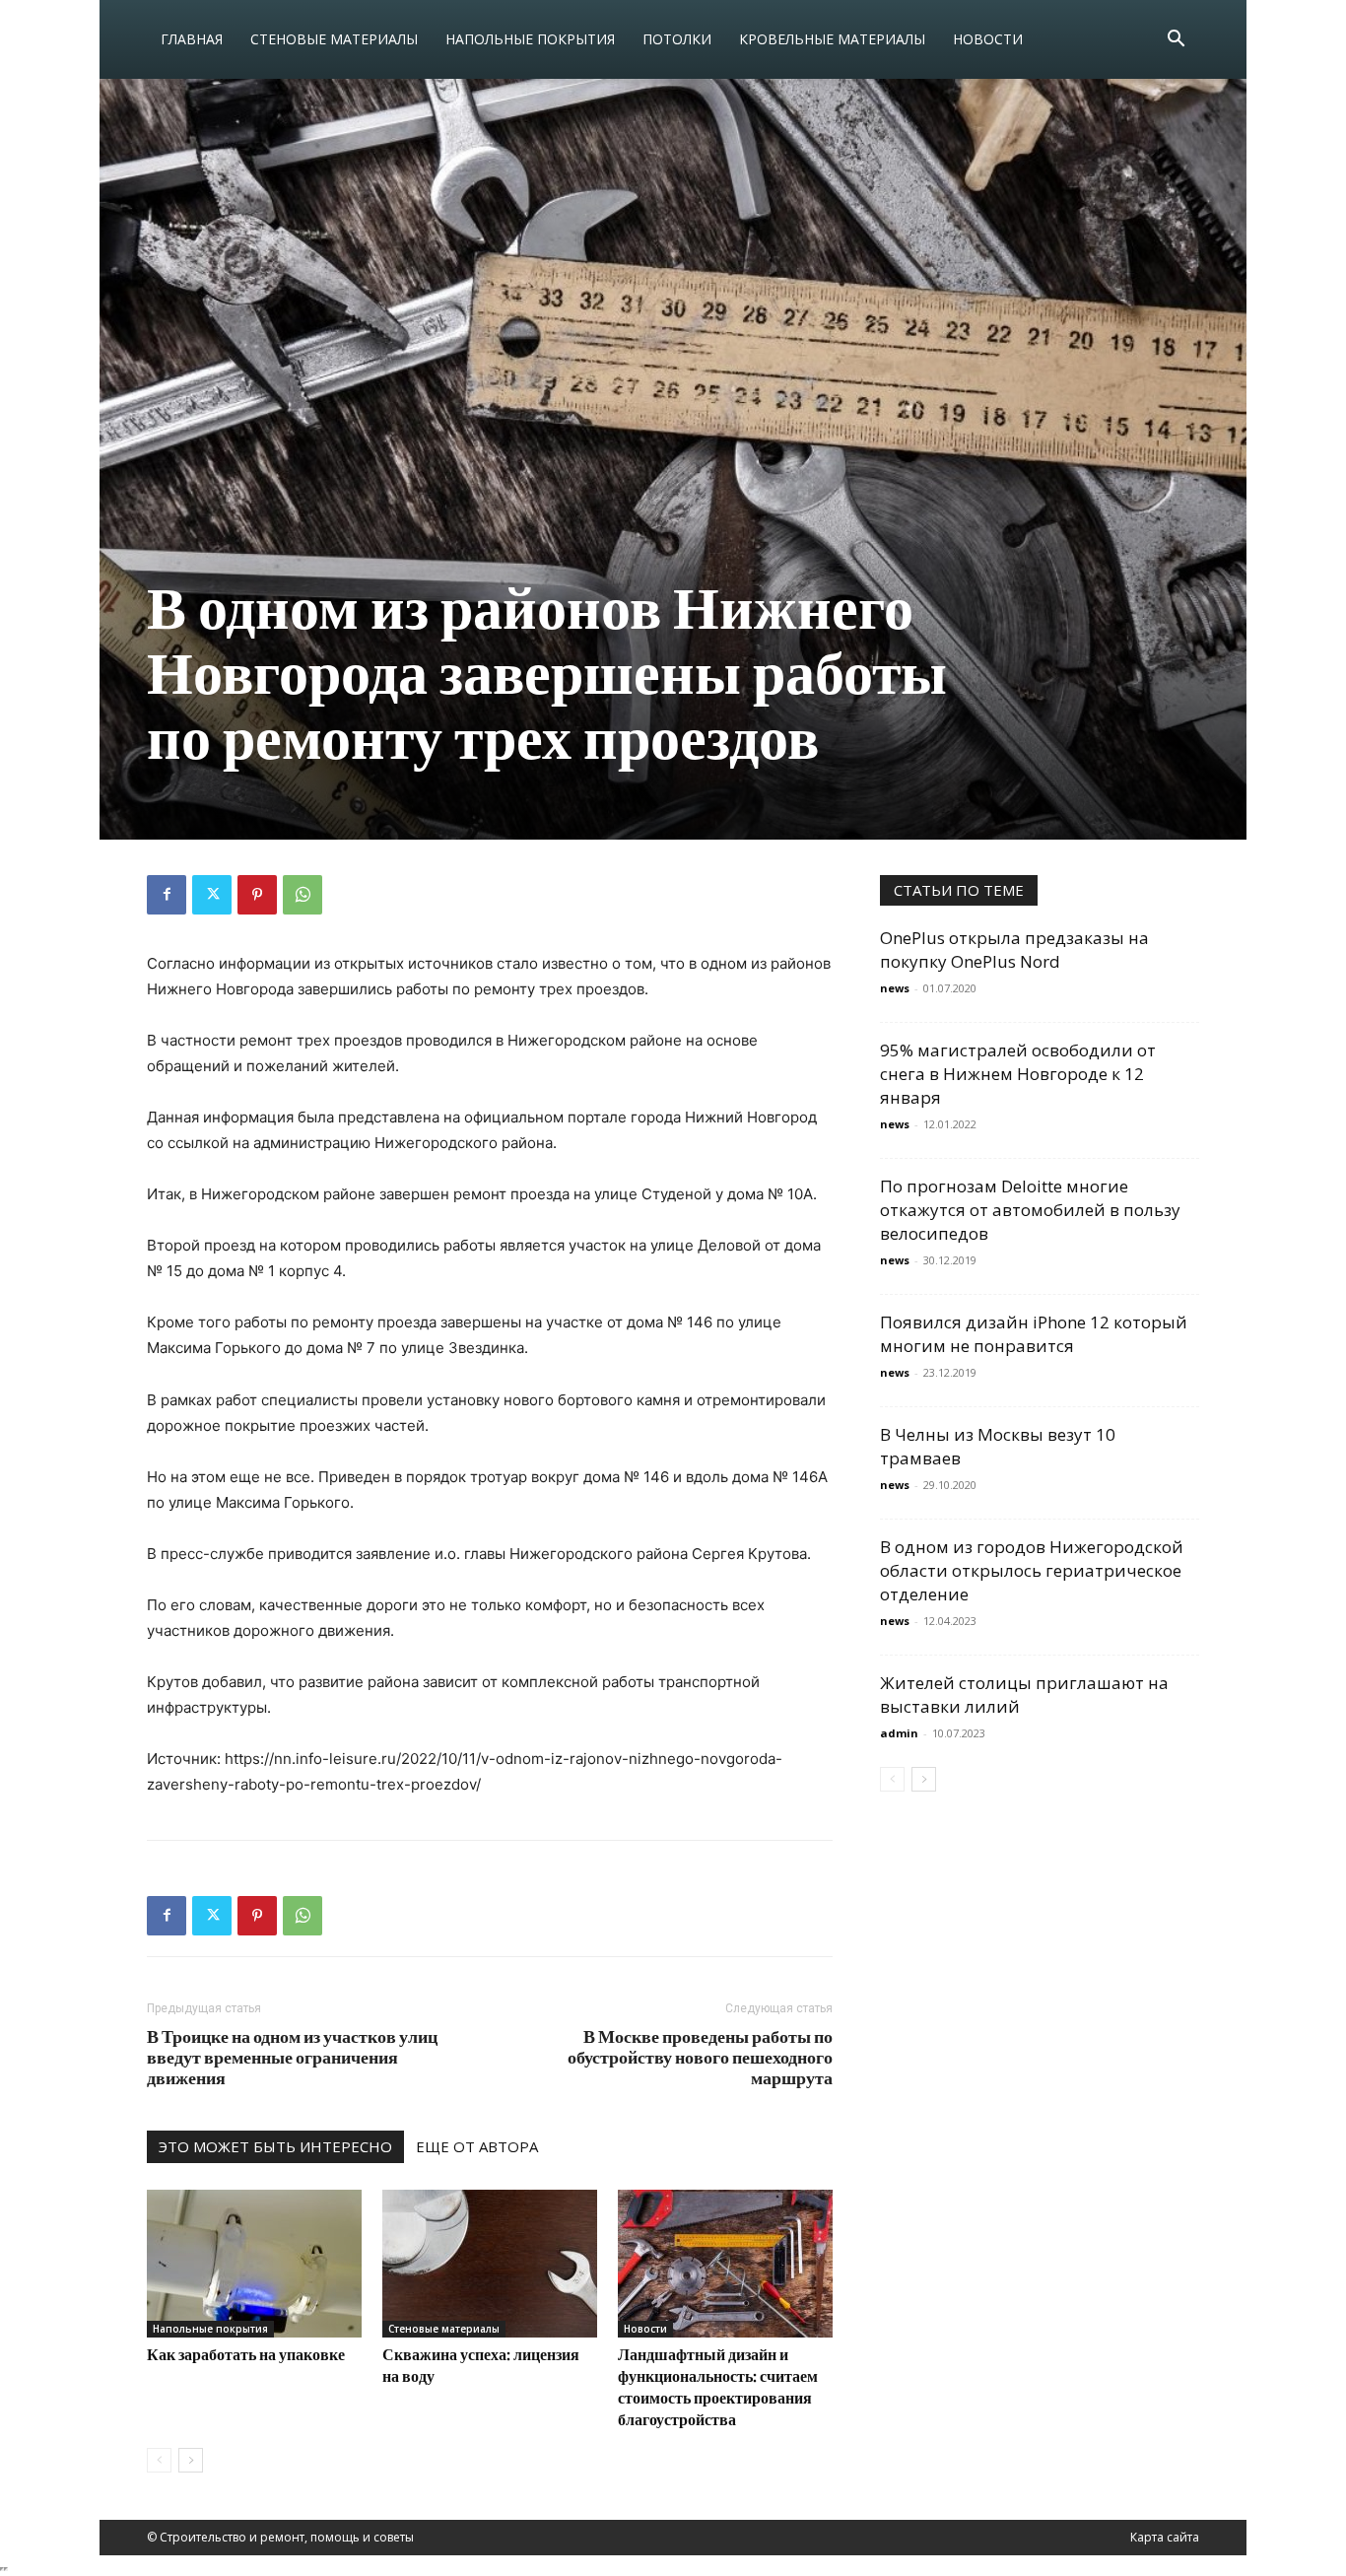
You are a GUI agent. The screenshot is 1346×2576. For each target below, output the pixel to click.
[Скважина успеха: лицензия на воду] (490, 2264)
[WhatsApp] (303, 895)
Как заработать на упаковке (246, 2354)
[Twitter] (212, 895)
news (895, 988)
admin (899, 1733)
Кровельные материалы (832, 39)
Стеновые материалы (334, 39)
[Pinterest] (257, 895)
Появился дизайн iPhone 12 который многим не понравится (1034, 1334)
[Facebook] (167, 895)
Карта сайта (1165, 2537)
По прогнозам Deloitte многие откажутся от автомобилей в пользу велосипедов (1030, 1210)
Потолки (677, 39)
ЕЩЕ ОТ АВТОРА (477, 2146)
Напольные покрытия (530, 39)
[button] (1176, 41)
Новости (988, 39)
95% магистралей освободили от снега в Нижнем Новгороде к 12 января (1018, 1074)
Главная (192, 39)
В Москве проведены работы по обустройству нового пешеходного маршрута (700, 2057)
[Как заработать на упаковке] (254, 2264)
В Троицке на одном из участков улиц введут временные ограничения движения (292, 2057)
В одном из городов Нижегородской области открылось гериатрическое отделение (1032, 1570)
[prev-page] (159, 2460)
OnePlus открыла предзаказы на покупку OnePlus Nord (1014, 949)
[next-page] (191, 2460)
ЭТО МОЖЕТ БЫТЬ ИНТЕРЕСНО (275, 2146)
